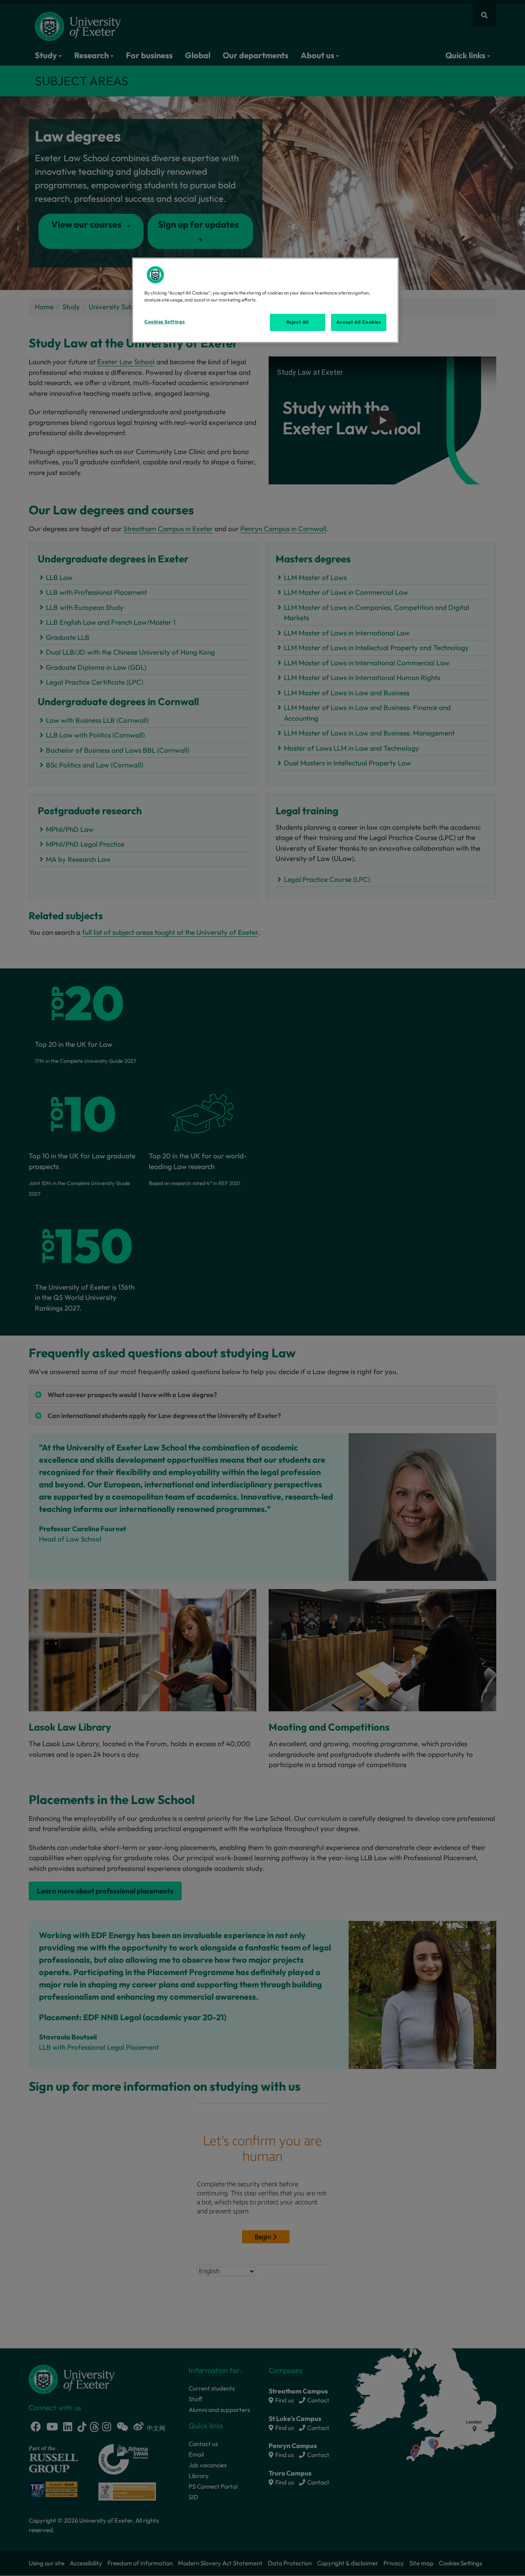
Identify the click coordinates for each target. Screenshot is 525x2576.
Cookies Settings (164, 322)
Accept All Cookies (358, 322)
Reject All (298, 322)
